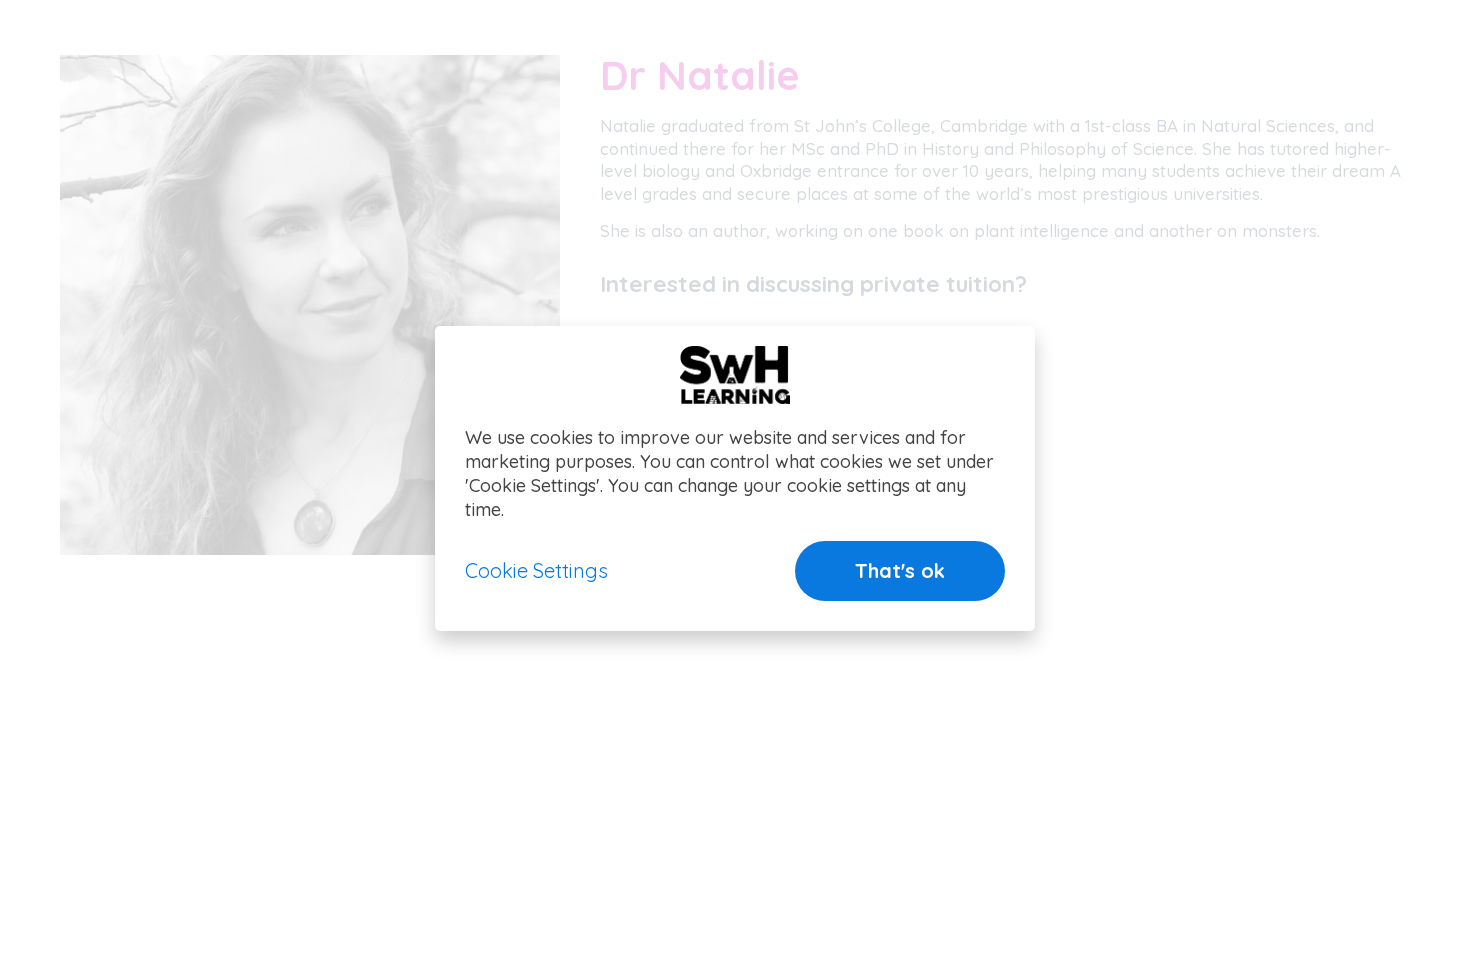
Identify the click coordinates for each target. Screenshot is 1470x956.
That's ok (900, 570)
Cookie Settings (536, 570)
